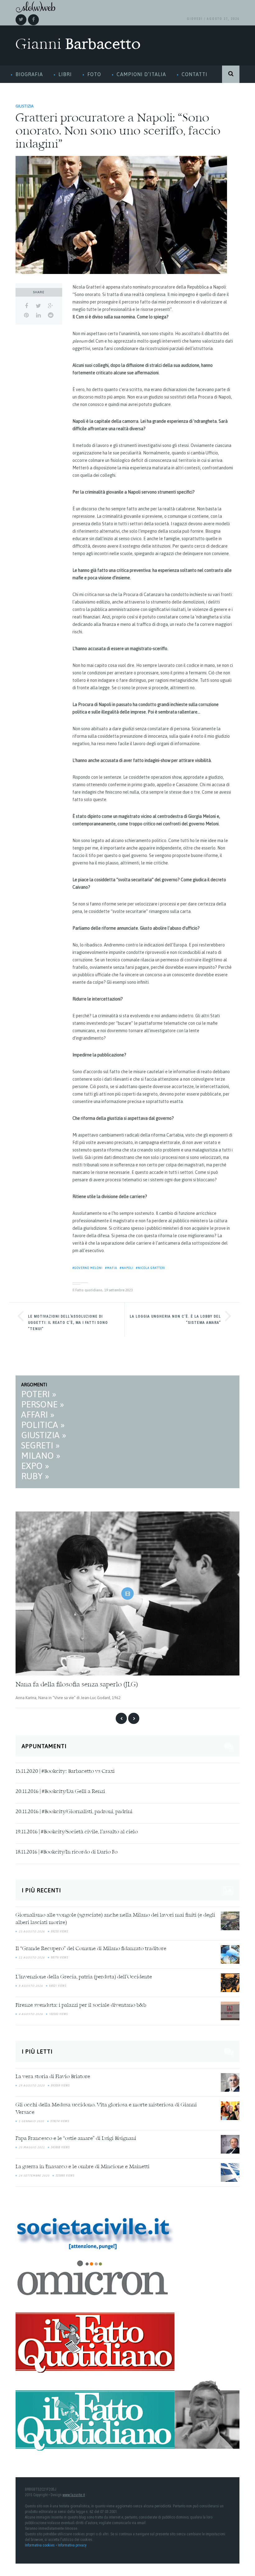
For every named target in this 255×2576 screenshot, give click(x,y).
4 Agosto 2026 (31, 2014)
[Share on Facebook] (26, 306)
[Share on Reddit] (51, 315)
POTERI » (39, 1394)
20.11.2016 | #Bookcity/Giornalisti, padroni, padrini (74, 1812)
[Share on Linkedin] (38, 315)
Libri (65, 74)
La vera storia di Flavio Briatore (53, 2077)
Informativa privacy (72, 2545)
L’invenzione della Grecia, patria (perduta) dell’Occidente (84, 1977)
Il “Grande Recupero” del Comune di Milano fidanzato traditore (91, 1949)
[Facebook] (33, 20)
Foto (94, 74)
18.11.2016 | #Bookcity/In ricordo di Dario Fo (67, 1852)
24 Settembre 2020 (34, 2176)
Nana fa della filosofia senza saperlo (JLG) (77, 1685)
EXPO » (35, 1466)
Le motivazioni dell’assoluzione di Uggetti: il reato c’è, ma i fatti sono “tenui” (68, 1323)
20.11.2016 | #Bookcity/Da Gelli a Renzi (60, 1792)
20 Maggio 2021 (32, 2147)
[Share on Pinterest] (26, 315)
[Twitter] (21, 20)
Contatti (195, 74)
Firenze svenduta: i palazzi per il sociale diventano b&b (81, 2005)
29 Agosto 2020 (32, 2086)
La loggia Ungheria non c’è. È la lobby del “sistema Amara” (175, 1320)
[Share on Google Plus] (51, 306)
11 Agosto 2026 (32, 1958)
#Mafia (111, 1268)
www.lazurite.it (74, 2495)
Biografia (29, 74)
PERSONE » (43, 1404)
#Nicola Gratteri (151, 1268)
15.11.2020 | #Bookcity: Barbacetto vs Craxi (65, 1771)
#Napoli (127, 1268)
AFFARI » (38, 1415)
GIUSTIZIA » (44, 1435)
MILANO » (41, 1456)
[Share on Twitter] (38, 306)
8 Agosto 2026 (31, 1986)
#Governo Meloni (88, 1268)
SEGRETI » (40, 1445)
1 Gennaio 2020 (31, 2121)
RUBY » (35, 1476)
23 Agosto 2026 (32, 1931)
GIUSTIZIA (25, 106)
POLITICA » (43, 1425)
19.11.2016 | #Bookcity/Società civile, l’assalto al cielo (77, 1832)
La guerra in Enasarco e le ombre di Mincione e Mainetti (83, 2167)
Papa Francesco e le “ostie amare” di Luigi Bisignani (76, 2139)
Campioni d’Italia (141, 74)
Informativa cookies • (41, 2545)
